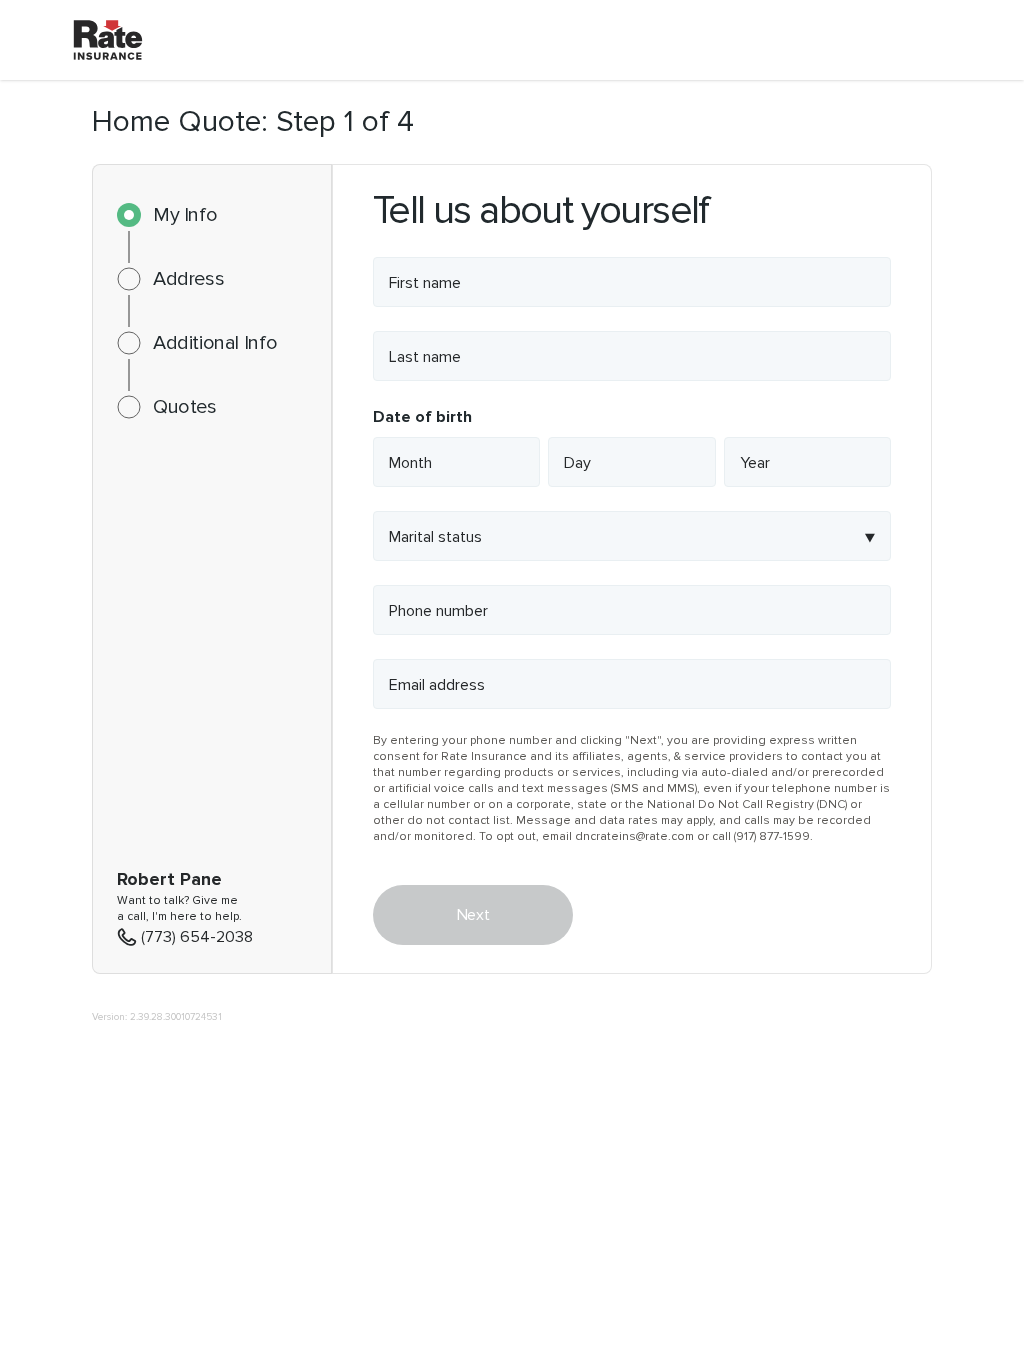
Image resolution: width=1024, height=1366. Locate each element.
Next (473, 915)
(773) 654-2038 (197, 937)
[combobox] (632, 536)
